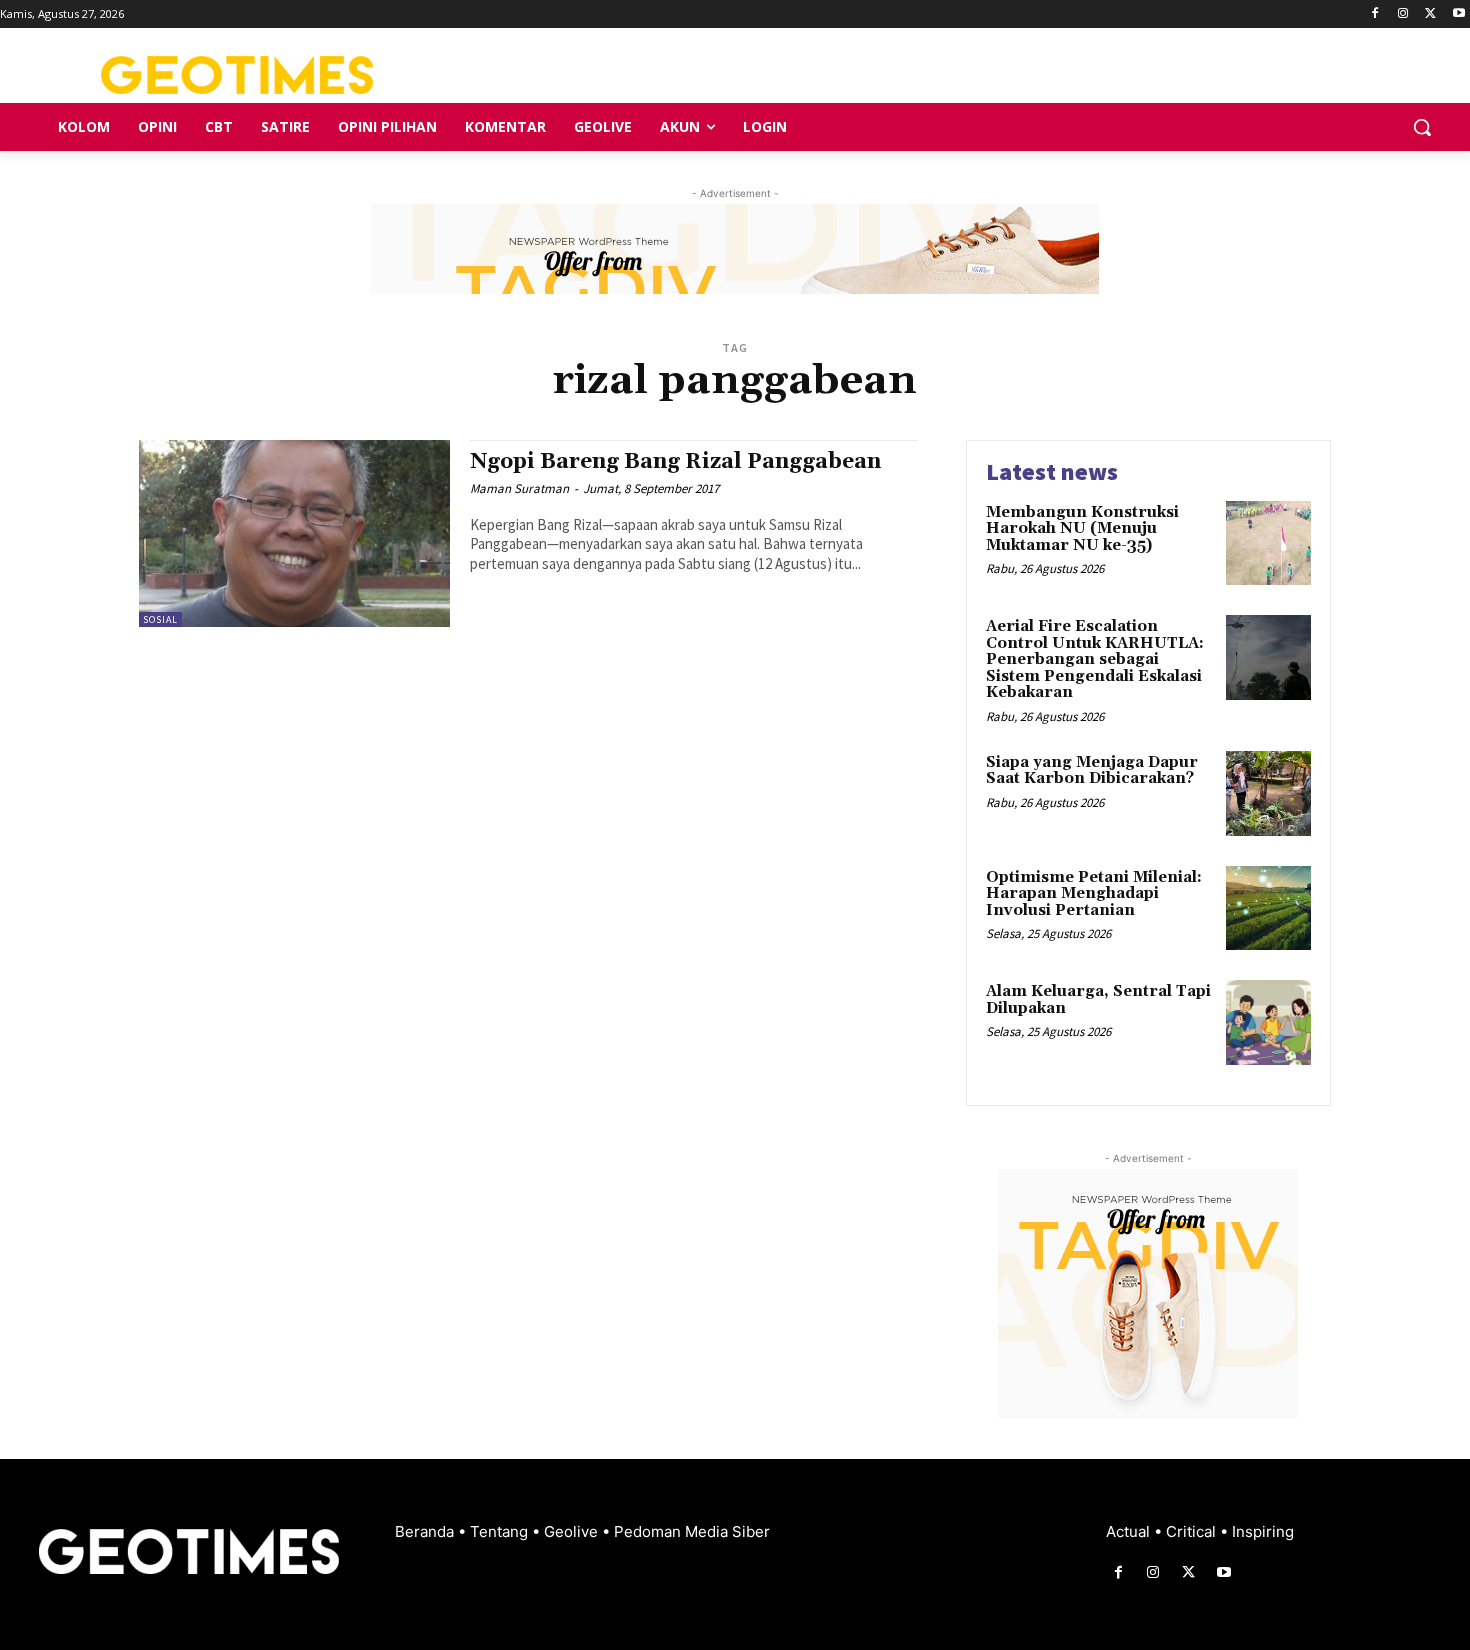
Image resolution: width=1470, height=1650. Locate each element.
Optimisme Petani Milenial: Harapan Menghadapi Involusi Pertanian (1094, 894)
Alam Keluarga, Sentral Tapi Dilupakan (1098, 1000)
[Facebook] (1375, 14)
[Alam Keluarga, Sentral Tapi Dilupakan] (1268, 1022)
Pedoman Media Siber (692, 1531)
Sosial (160, 619)
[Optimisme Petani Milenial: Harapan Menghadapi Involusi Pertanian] (1268, 908)
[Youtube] (1458, 14)
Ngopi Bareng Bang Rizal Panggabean (675, 462)
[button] (1422, 127)
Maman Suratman (519, 488)
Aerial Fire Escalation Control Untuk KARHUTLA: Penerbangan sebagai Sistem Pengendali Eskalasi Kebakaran (1095, 659)
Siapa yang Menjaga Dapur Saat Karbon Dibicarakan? (1092, 771)
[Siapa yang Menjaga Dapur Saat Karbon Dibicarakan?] (1268, 793)
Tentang (501, 1531)
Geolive (573, 1531)
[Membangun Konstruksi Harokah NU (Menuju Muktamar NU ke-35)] (1268, 543)
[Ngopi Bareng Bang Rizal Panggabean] (294, 533)
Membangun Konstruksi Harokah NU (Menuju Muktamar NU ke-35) (1082, 529)
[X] (1430, 14)
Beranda (426, 1531)
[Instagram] (1403, 14)
